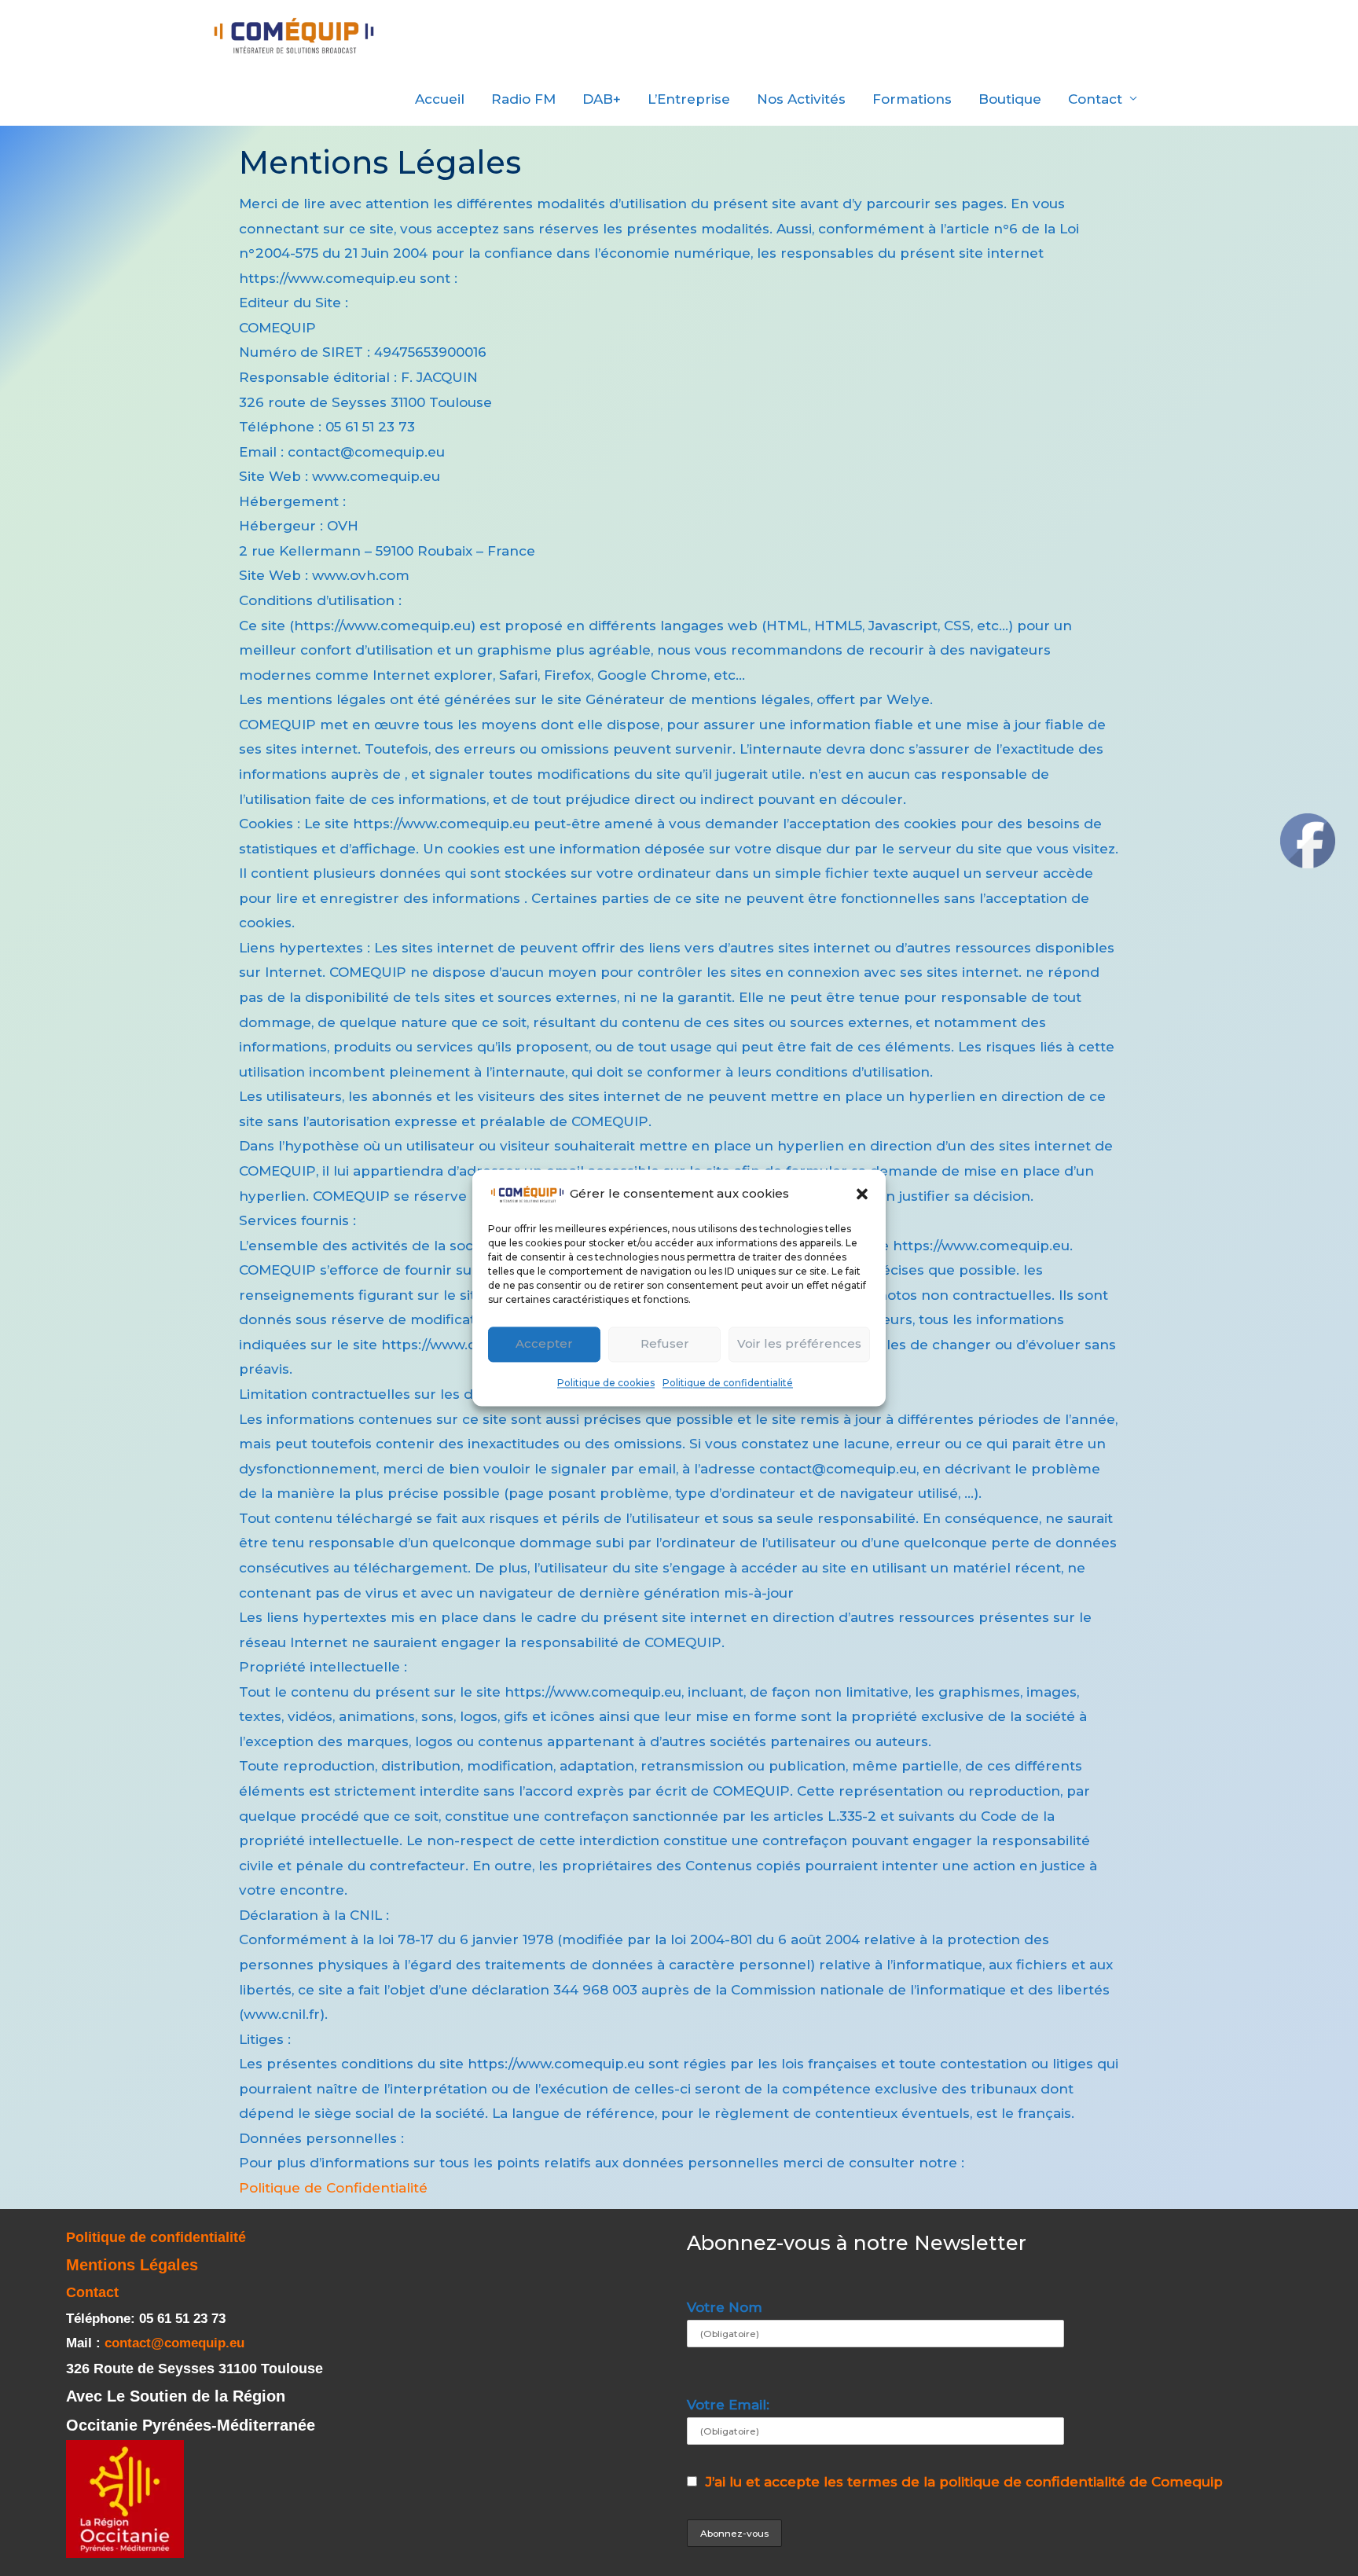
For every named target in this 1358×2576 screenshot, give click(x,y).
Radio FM (523, 99)
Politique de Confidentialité (333, 2188)
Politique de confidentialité (728, 1383)
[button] (862, 1194)
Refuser (665, 1344)
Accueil (440, 99)
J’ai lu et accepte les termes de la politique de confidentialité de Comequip (964, 2482)
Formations (912, 99)
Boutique (1010, 99)
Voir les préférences (799, 1344)
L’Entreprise (689, 99)
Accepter (544, 1344)
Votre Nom (725, 2307)
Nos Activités (801, 99)
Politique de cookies (606, 1383)
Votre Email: (728, 2405)
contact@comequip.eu (174, 2343)
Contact (1095, 99)
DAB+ (602, 99)
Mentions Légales (132, 2265)
